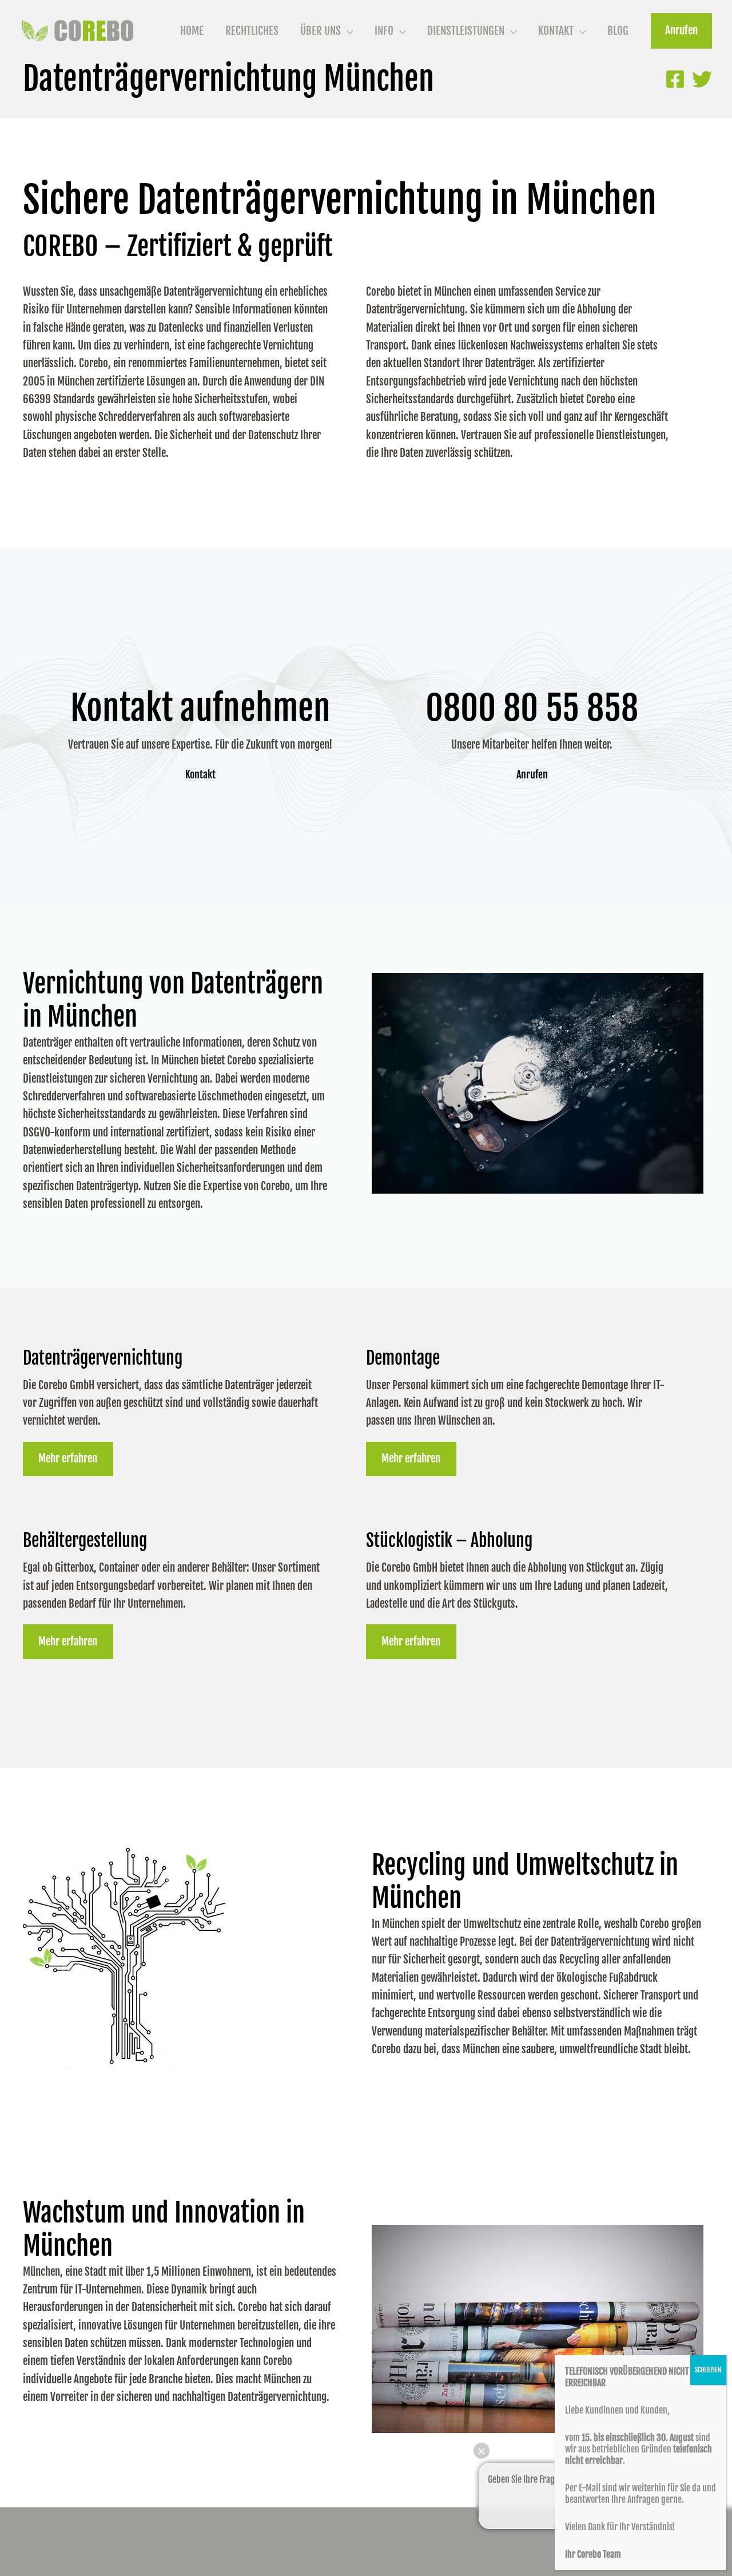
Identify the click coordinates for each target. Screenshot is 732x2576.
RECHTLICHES (252, 31)
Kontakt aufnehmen (200, 708)
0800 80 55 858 (532, 708)
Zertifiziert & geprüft (230, 247)
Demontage (403, 1358)
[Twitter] (702, 79)
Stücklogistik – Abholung (449, 1541)
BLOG (618, 31)
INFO (384, 31)
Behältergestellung (85, 1541)
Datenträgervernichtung (103, 1358)
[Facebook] (675, 79)
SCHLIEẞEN (708, 2370)
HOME (192, 31)
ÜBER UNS (321, 31)
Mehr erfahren (68, 1458)
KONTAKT (556, 31)
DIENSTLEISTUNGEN (466, 31)
